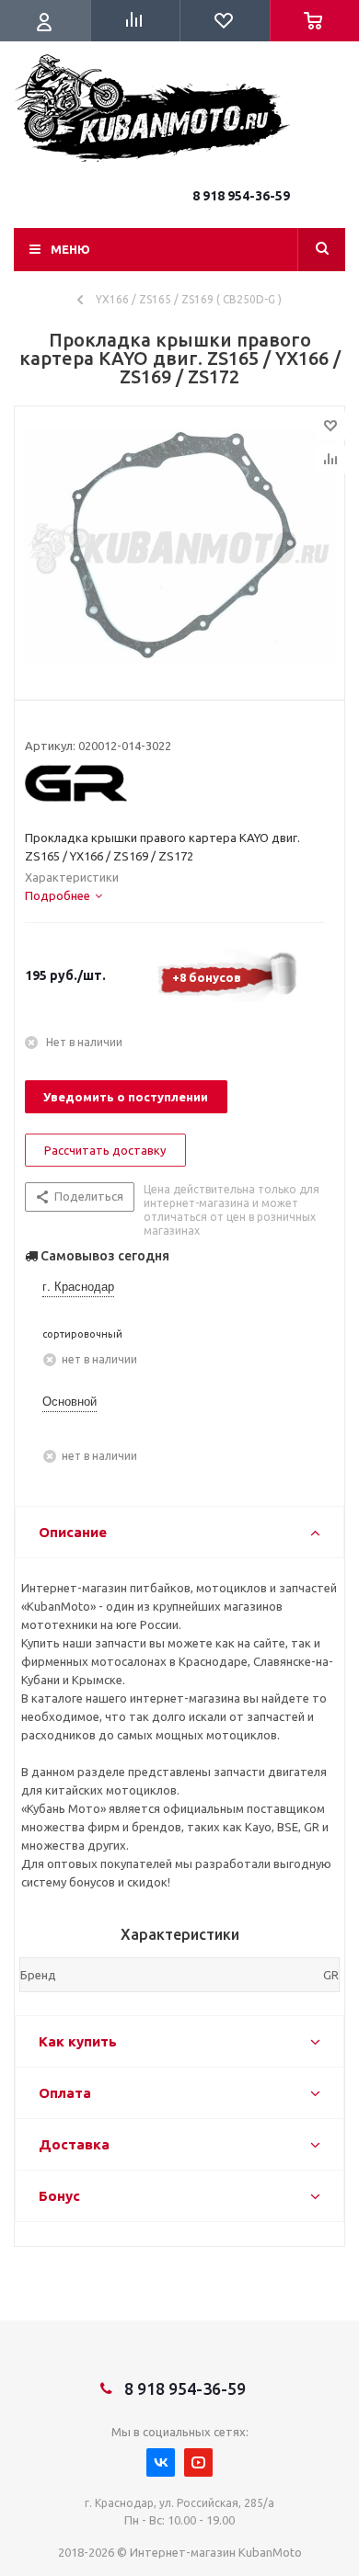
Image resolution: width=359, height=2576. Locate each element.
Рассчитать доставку (105, 1150)
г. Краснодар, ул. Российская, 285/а (179, 2503)
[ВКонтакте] (161, 2462)
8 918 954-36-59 (241, 196)
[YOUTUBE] (198, 2462)
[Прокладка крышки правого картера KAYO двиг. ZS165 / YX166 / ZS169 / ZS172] (179, 549)
